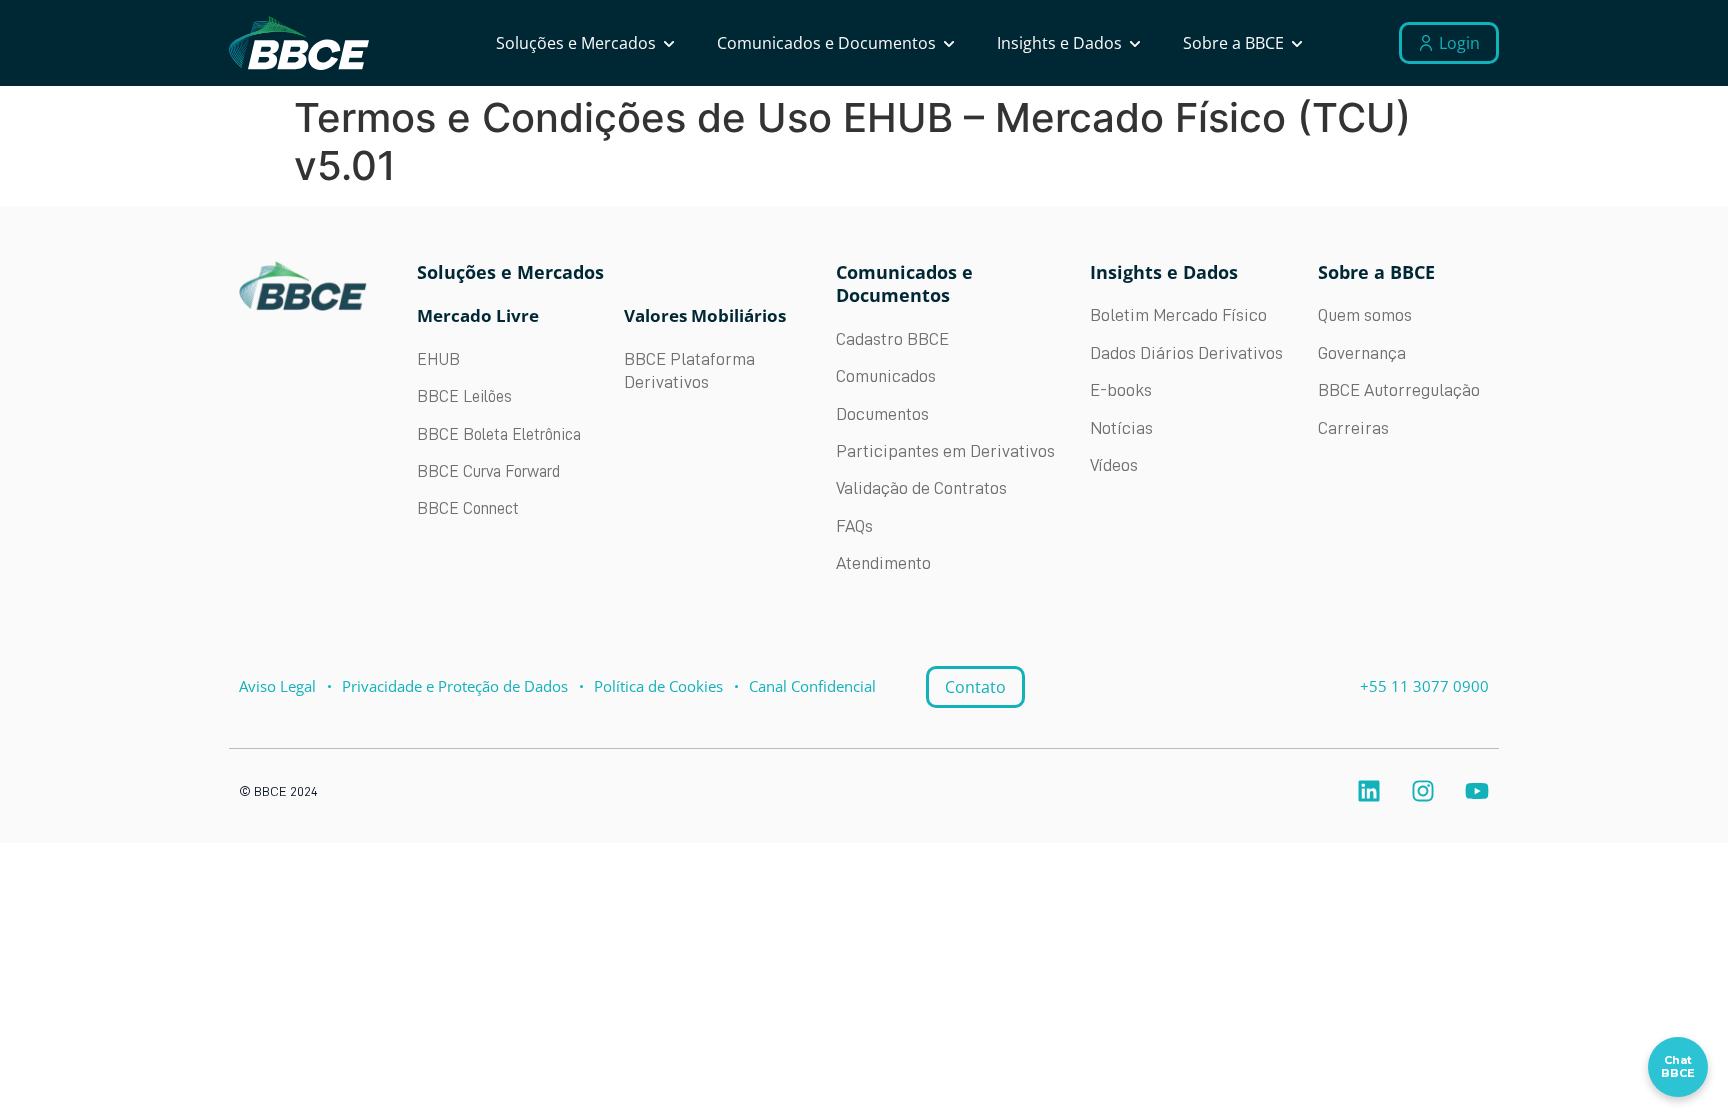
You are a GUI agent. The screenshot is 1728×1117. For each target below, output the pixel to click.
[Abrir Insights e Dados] (1135, 43)
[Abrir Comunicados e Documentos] (949, 43)
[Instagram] (1423, 791)
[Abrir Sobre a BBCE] (1297, 43)
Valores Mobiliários (705, 315)
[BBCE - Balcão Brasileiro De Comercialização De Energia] (299, 43)
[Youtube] (1477, 791)
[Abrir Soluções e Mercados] (669, 43)
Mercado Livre (478, 315)
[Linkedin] (1369, 791)
